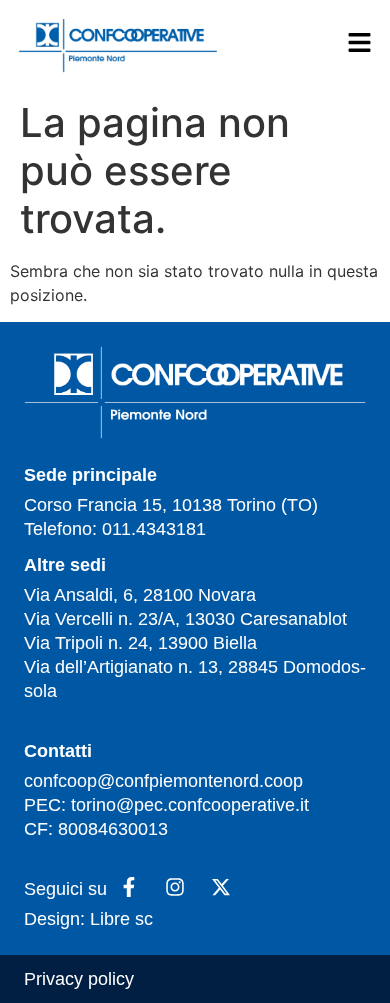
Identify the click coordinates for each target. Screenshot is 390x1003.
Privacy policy (79, 979)
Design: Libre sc (88, 919)
